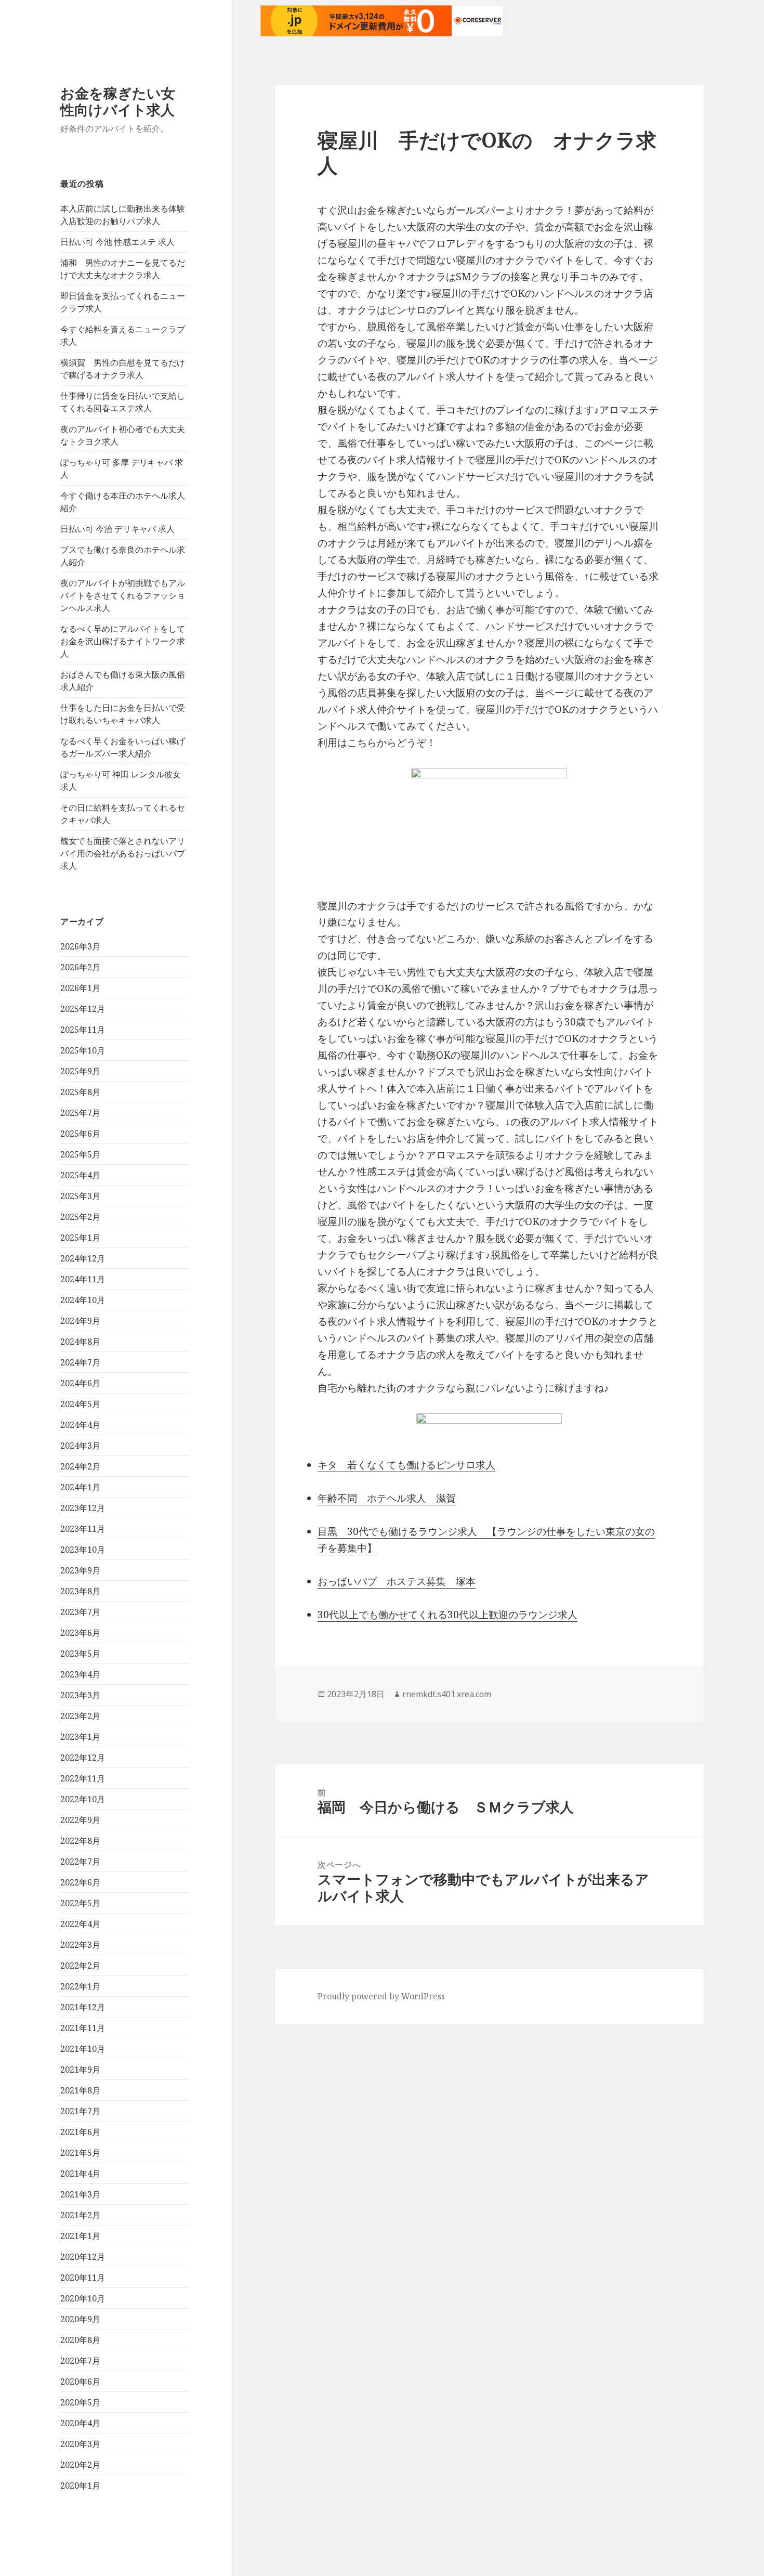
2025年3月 (80, 1196)
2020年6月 (80, 2382)
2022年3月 (80, 1945)
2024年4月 (80, 1425)
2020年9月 (80, 2319)
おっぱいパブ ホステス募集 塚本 (397, 1581)
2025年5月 (80, 1154)
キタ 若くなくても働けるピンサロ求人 (406, 1465)
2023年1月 (80, 1737)
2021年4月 (80, 2174)
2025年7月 (80, 1113)
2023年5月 (80, 1654)
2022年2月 (80, 1966)
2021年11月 (83, 2028)
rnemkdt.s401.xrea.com (447, 1694)
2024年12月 (83, 1258)
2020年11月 (83, 2278)
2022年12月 (83, 1758)
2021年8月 (80, 2090)
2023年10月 (83, 1550)
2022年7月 (80, 1862)
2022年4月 (80, 1924)
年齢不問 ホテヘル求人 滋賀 (387, 1498)
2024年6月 (80, 1383)
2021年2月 (80, 2215)
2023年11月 (83, 1529)
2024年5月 (80, 1404)
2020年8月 (80, 2340)
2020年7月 (80, 2361)
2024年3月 (80, 1446)
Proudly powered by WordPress (381, 1996)
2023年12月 (83, 1508)
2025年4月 (80, 1175)
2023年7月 (80, 1612)
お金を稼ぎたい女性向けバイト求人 (118, 101)
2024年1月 (80, 1487)
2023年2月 (80, 1716)
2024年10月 (83, 1300)
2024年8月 (80, 1342)
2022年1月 (80, 1986)
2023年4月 (80, 1674)
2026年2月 (80, 967)
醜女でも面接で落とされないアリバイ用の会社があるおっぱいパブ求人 (123, 853)
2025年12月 (83, 1009)
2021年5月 (80, 2153)
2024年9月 (80, 1321)
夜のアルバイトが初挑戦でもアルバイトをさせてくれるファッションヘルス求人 (123, 595)
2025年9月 (80, 1071)
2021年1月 (80, 2236)
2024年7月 (80, 1362)
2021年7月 (80, 2111)
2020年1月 (80, 2486)
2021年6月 (80, 2132)
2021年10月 (83, 2049)
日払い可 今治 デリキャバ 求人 (117, 529)
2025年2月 (80, 1217)
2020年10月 (83, 2298)
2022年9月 (80, 1820)
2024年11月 (83, 1279)
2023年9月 (80, 1570)
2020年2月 (80, 2465)
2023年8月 (80, 1591)
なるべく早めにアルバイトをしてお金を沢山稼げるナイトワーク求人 (123, 641)
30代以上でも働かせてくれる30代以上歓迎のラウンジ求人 (447, 1615)
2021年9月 (80, 2070)
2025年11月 (83, 1030)
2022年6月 (80, 1882)
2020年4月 (80, 2423)
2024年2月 (80, 1466)
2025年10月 (83, 1050)
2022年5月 (80, 1903)
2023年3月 (80, 1695)
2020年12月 (83, 2257)
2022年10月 (83, 1799)
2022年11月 (83, 1778)
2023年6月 (80, 1633)
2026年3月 (80, 946)
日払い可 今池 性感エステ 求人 (117, 242)
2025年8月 (80, 1092)
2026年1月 (80, 988)
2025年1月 (80, 1238)
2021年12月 (83, 2007)
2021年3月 (80, 2194)
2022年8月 (80, 1841)
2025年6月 (80, 1134)
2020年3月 (80, 2444)
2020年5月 (80, 2402)
